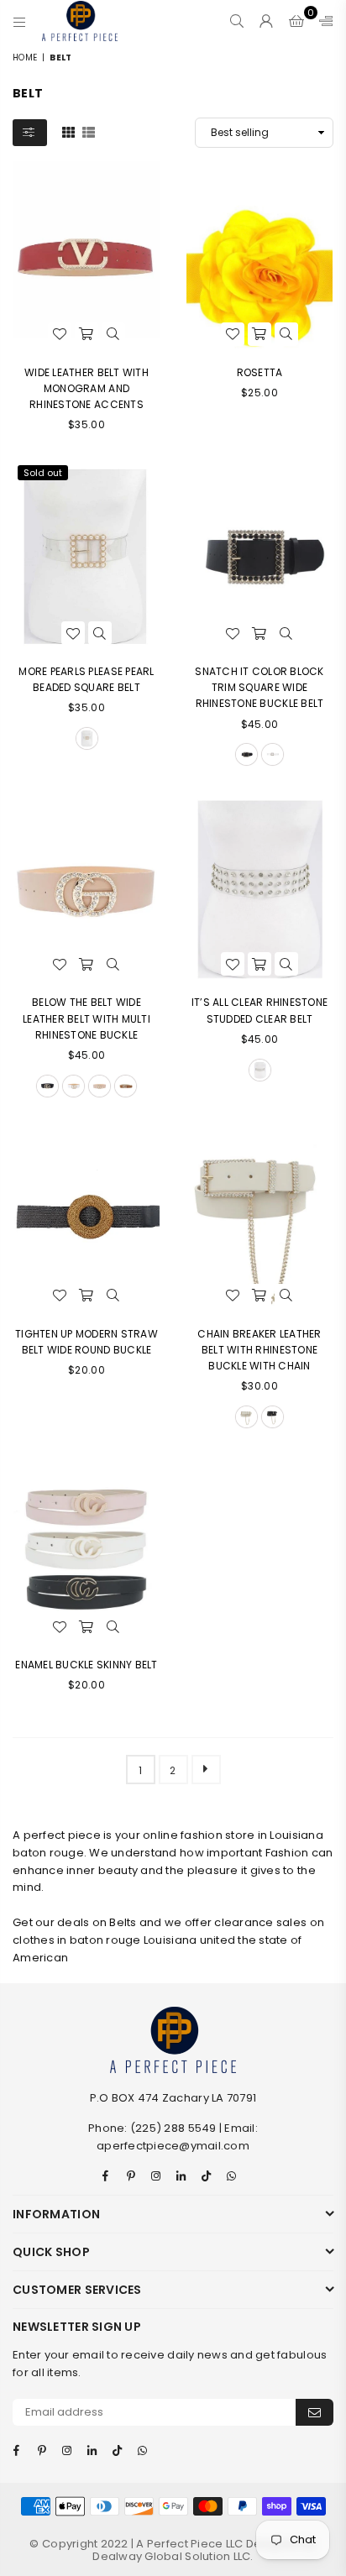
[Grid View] (68, 132)
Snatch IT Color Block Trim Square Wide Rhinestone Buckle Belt (259, 687)
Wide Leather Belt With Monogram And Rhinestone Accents (86, 388)
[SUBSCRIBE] (315, 2412)
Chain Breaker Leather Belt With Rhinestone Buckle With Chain (259, 1350)
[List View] (89, 132)
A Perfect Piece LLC (191, 2544)
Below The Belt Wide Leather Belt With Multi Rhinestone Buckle (86, 1018)
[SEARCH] (237, 21)
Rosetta (260, 372)
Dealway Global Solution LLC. (173, 2556)
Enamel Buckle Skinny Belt (86, 1665)
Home (25, 58)
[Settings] (322, 21)
